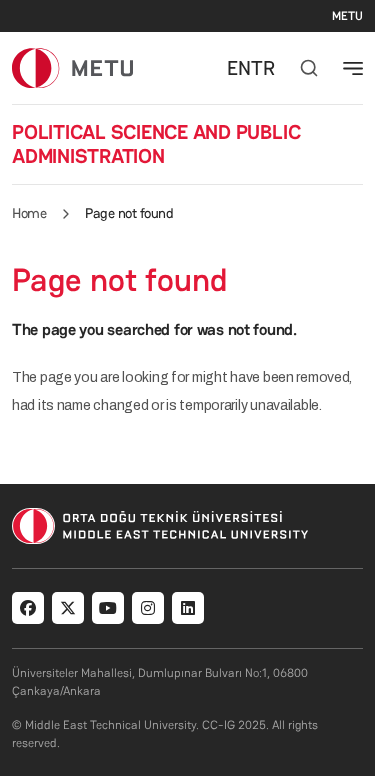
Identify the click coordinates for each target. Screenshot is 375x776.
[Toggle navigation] (353, 68)
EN (239, 68)
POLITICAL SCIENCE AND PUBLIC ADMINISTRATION (156, 144)
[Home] (72, 67)
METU (347, 16)
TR (263, 68)
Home (29, 213)
